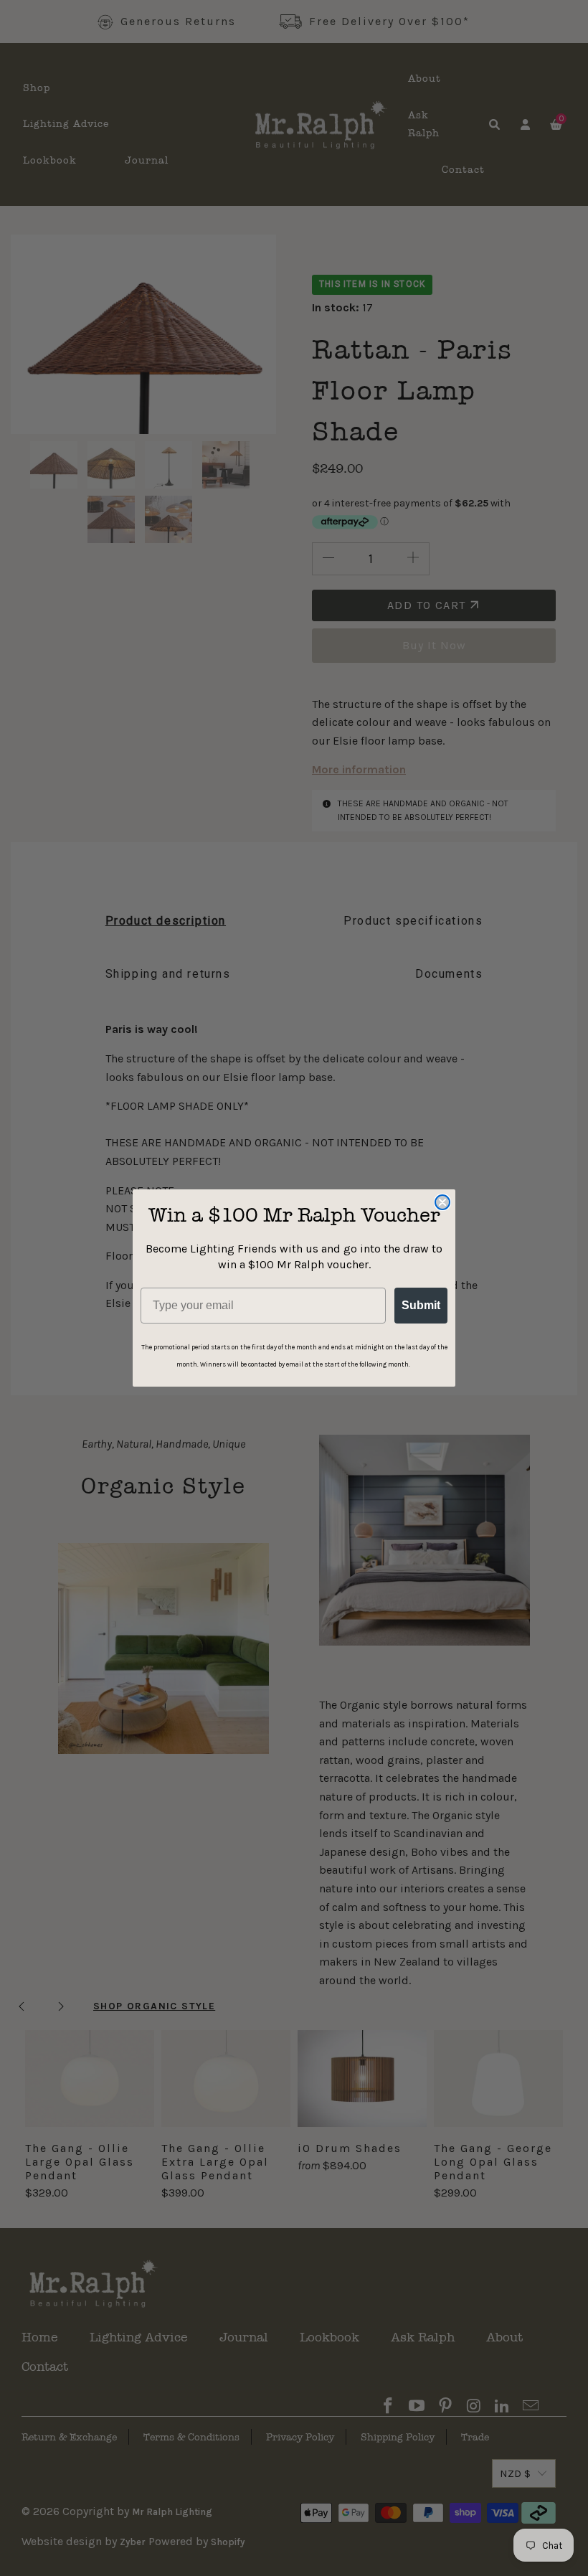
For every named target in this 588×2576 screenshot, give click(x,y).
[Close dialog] (442, 1202)
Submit (421, 1305)
